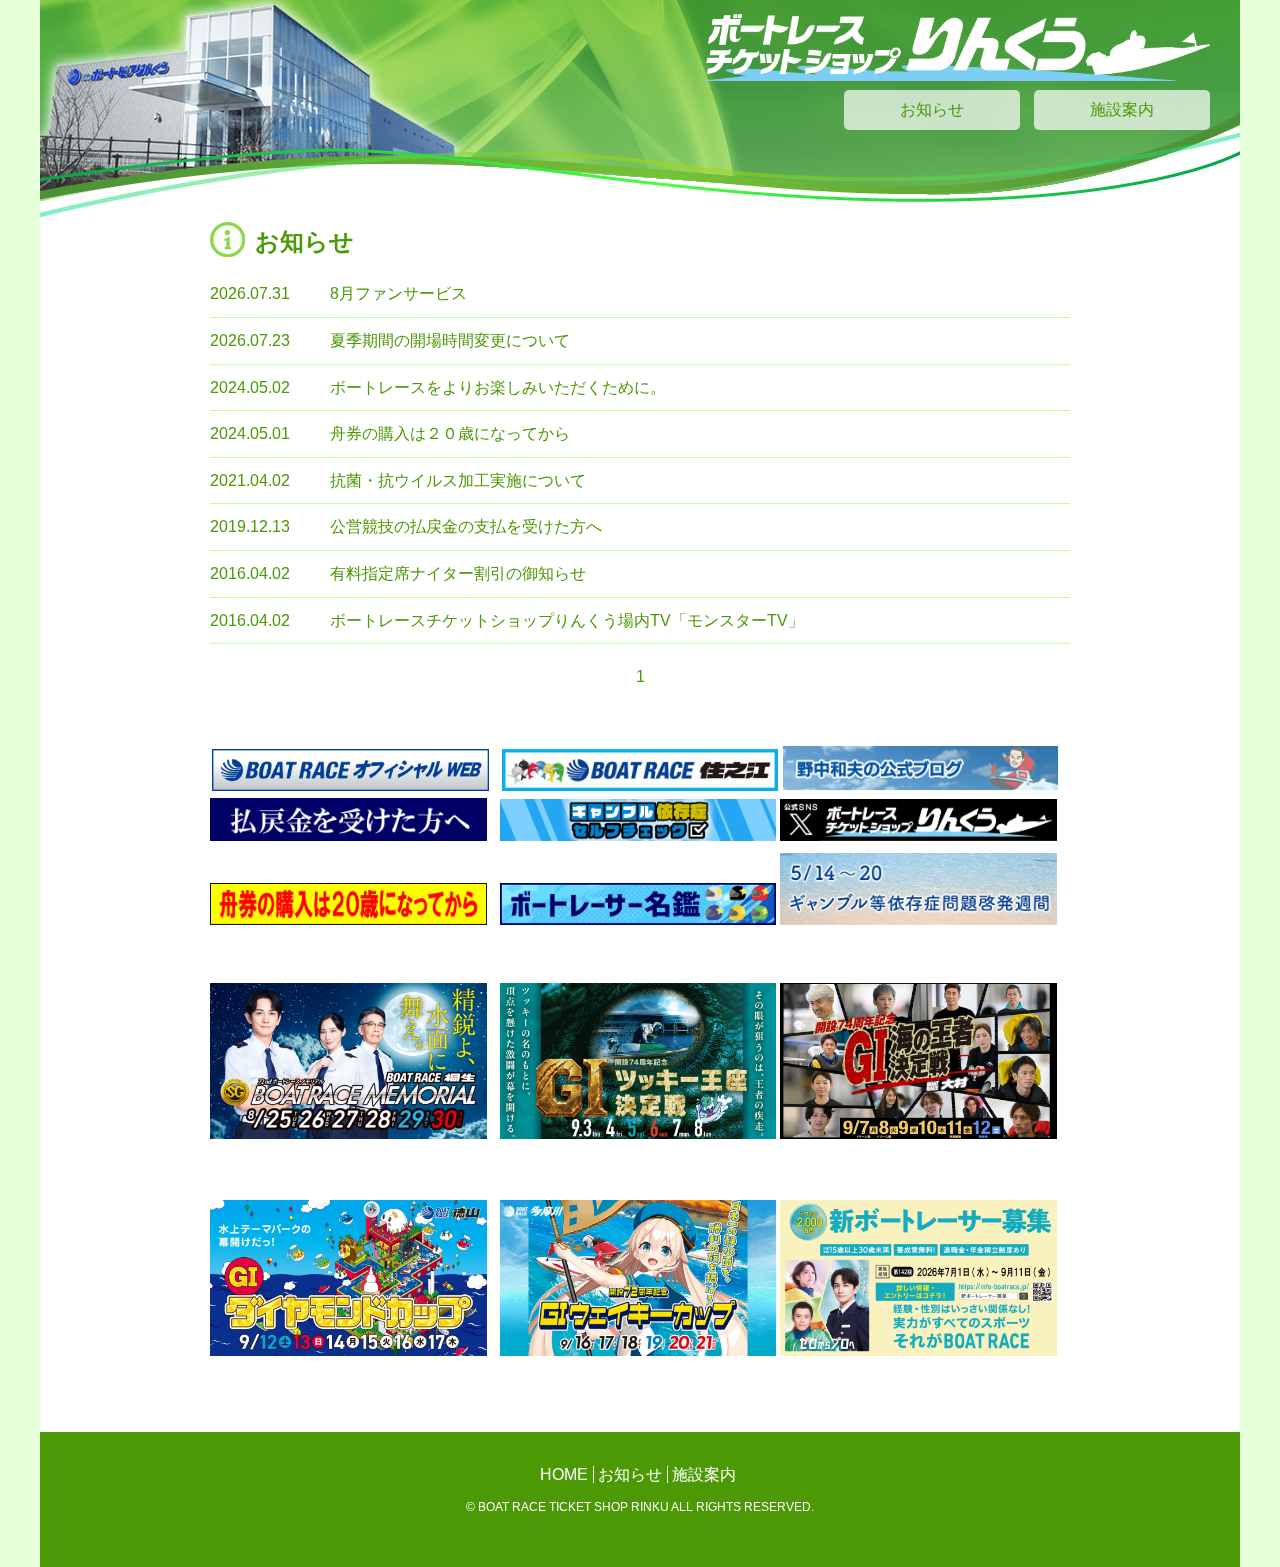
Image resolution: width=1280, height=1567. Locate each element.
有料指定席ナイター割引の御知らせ (458, 573)
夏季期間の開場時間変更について (450, 340)
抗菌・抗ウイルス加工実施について (458, 480)
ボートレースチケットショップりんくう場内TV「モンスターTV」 (567, 620)
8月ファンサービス (398, 293)
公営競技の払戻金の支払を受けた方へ (466, 526)
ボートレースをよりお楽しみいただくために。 (498, 387)
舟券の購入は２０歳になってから (450, 433)
